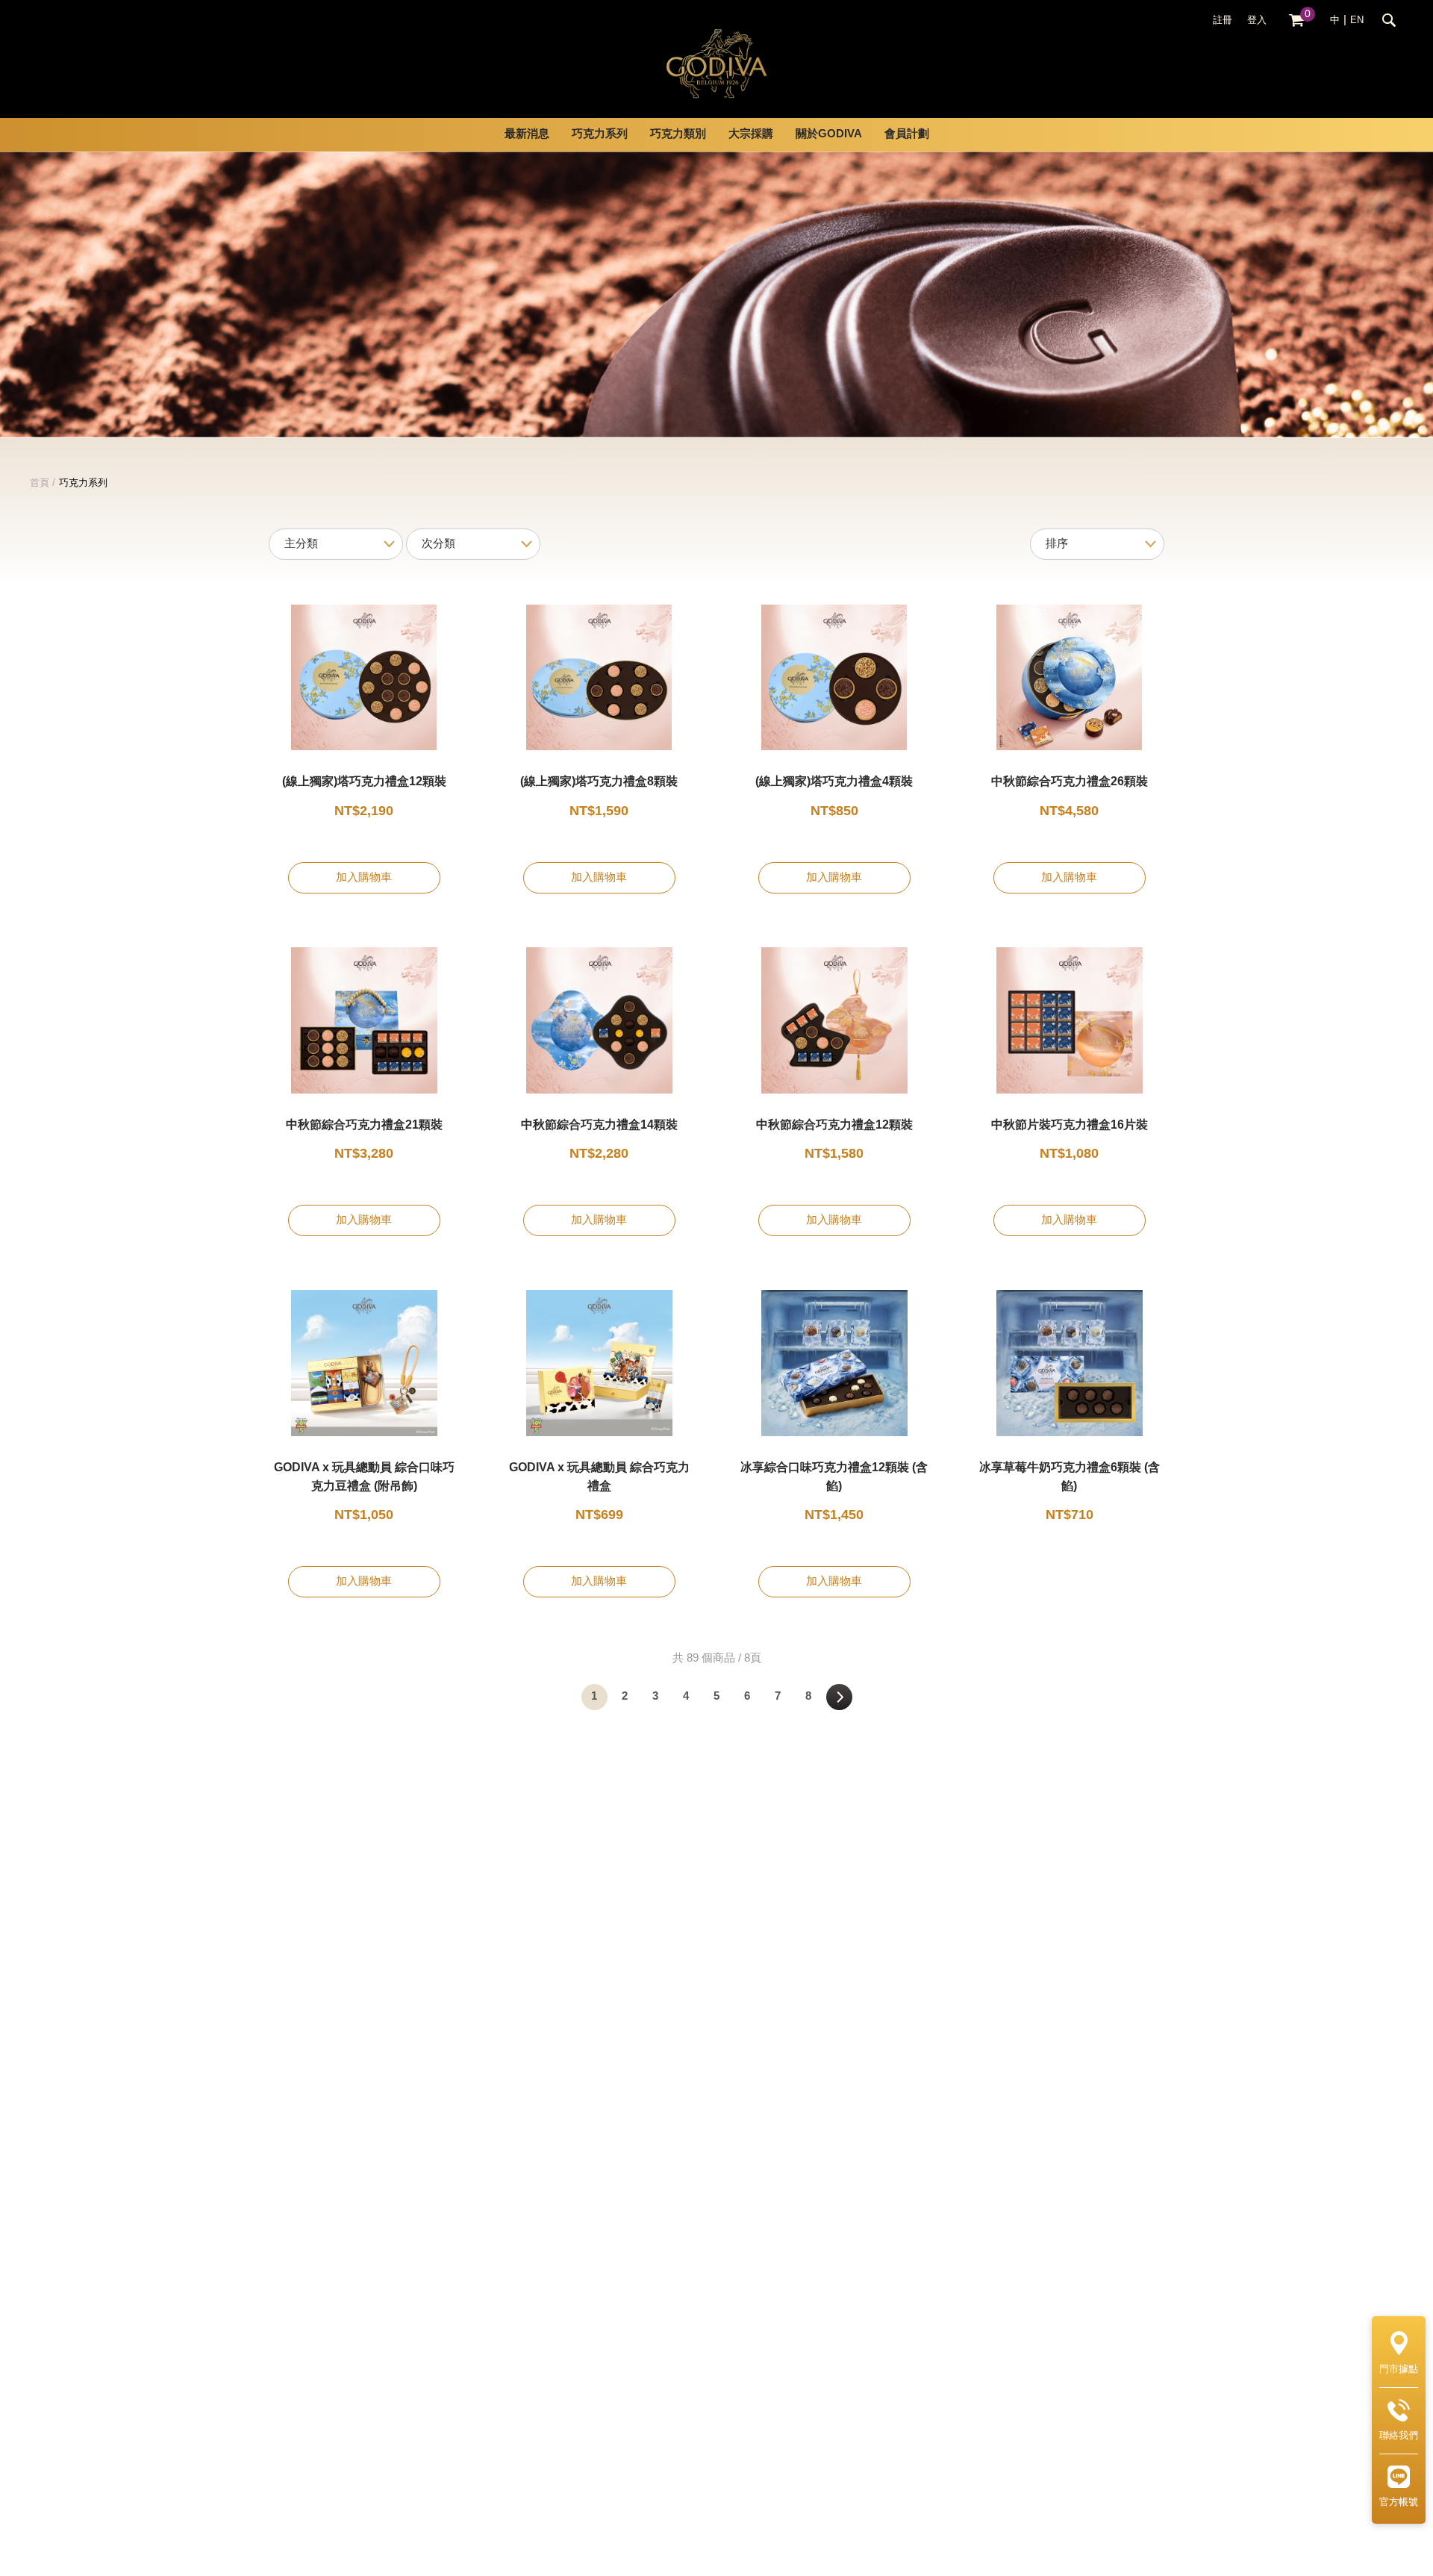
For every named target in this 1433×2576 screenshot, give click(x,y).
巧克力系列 (83, 483)
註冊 (1223, 20)
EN (1357, 20)
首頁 (40, 483)
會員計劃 (907, 134)
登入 (1257, 20)
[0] (1296, 21)
